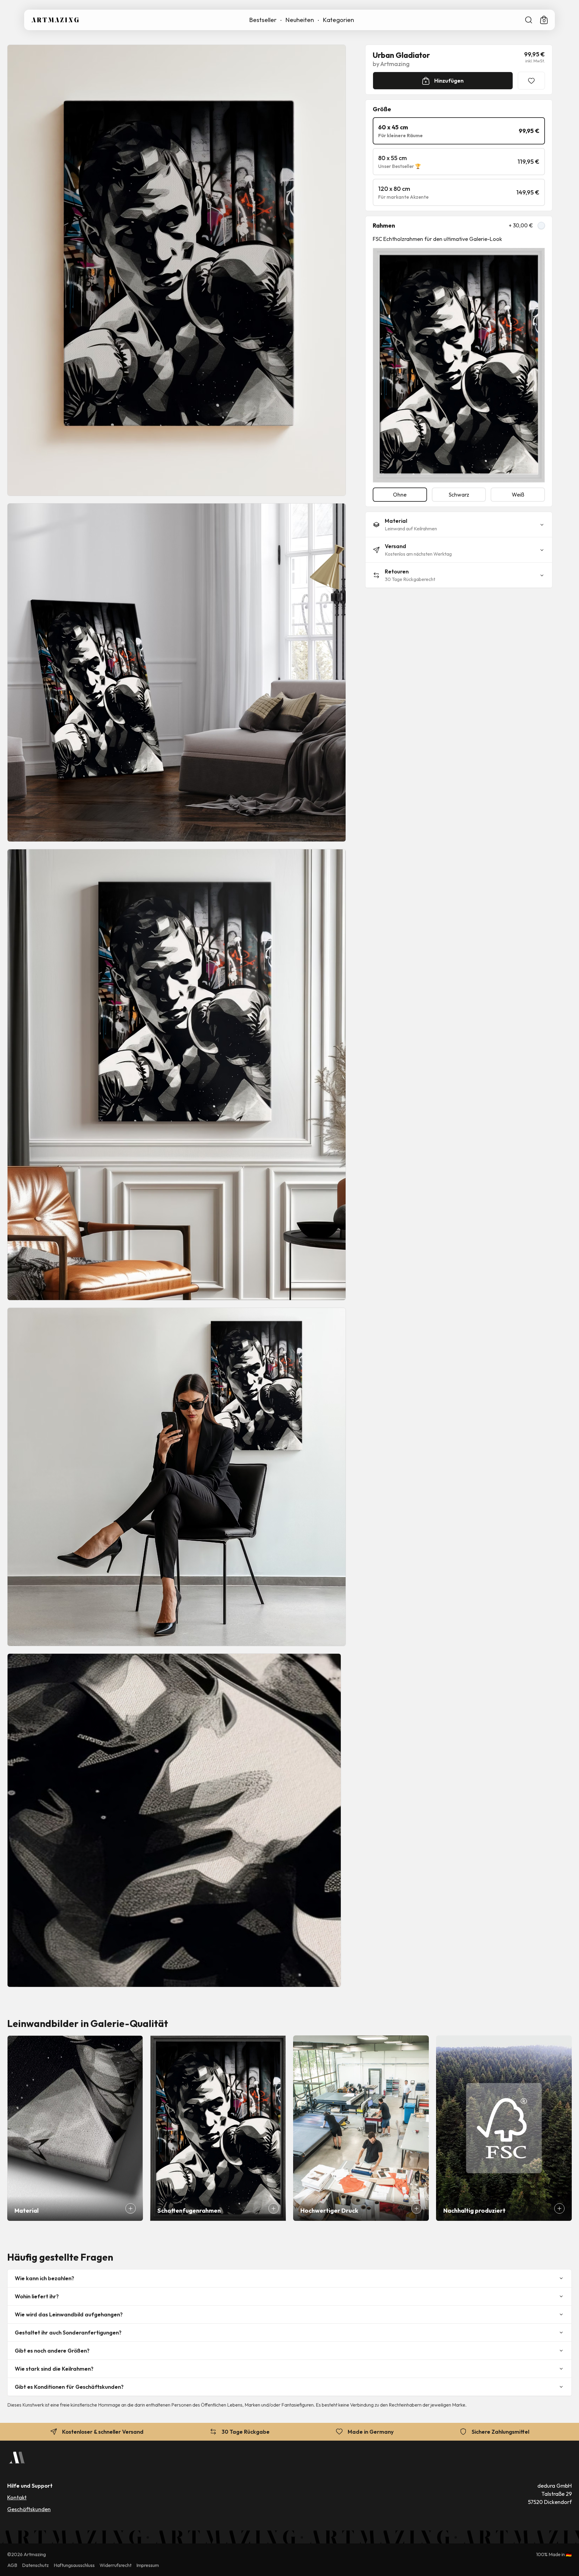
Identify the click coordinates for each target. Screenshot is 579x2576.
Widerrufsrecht (115, 2565)
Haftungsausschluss (74, 2565)
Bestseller (263, 20)
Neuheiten (300, 20)
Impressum (148, 2565)
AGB (12, 2565)
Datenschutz (35, 2565)
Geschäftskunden (29, 2509)
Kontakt (17, 2497)
